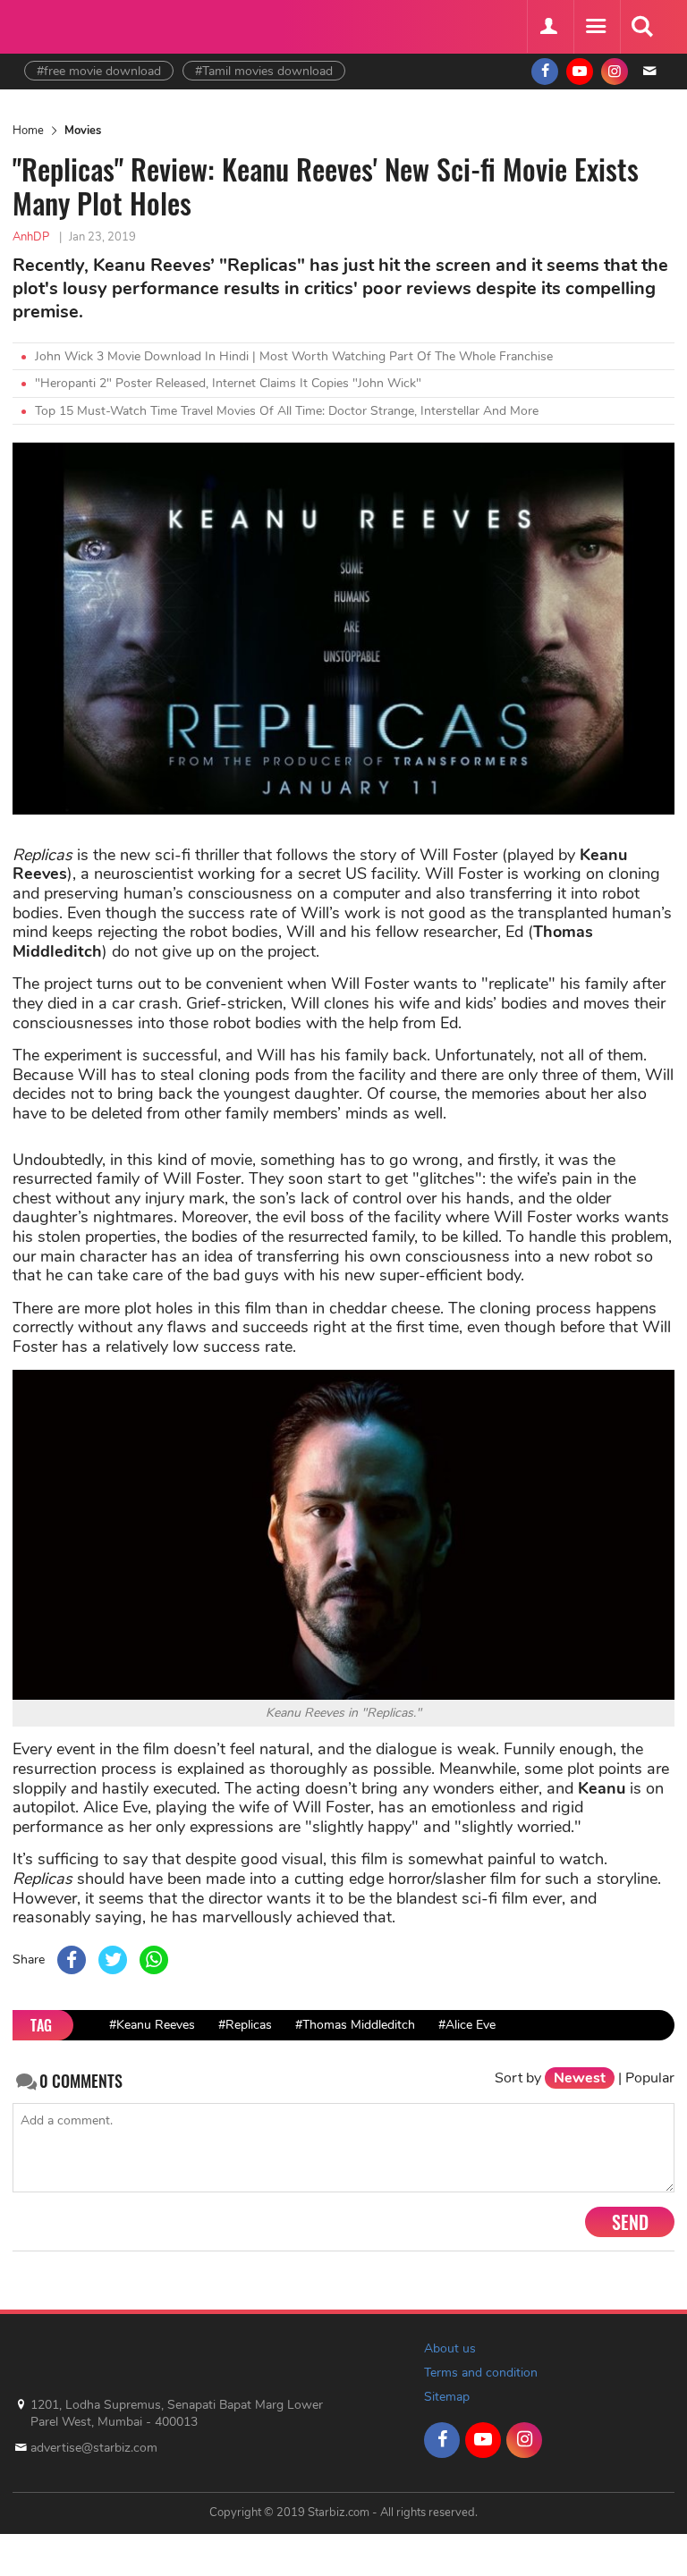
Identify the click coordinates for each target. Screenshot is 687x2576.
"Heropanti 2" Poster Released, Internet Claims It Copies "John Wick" (228, 383)
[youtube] (580, 72)
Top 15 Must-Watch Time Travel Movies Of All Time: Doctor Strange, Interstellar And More (287, 411)
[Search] (641, 27)
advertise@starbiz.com (94, 2448)
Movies (83, 131)
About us (450, 2348)
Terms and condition (481, 2373)
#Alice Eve (467, 2025)
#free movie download (99, 71)
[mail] (649, 72)
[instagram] (615, 72)
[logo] (69, 25)
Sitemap (447, 2397)
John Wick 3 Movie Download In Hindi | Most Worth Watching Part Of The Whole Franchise (294, 356)
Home (28, 131)
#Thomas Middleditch (355, 2025)
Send (630, 2222)
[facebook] (545, 72)
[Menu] (595, 27)
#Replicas (245, 2025)
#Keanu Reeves (152, 2025)
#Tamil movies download (264, 71)
